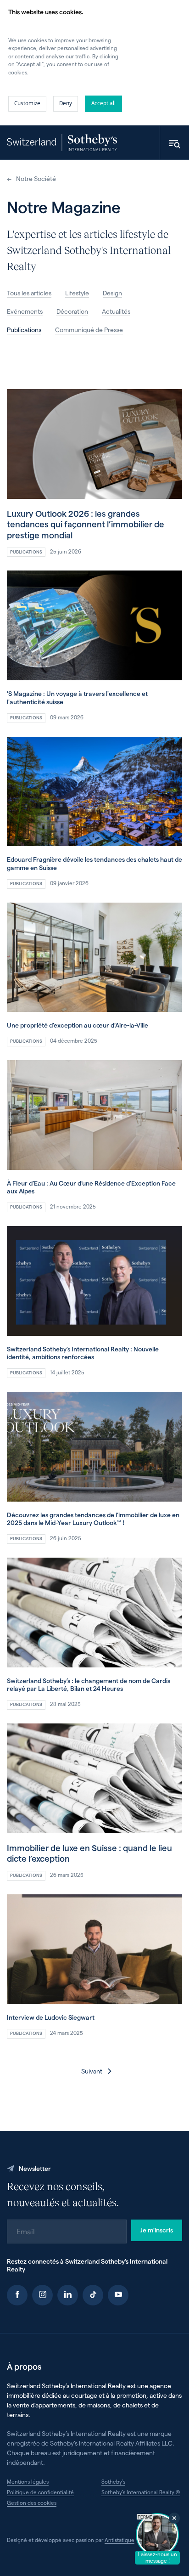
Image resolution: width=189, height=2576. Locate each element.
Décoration (72, 311)
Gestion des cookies (32, 2503)
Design (112, 293)
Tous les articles (29, 293)
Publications (24, 330)
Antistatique (120, 2540)
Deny (66, 103)
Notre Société (36, 178)
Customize (27, 103)
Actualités (116, 311)
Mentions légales (28, 2481)
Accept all (103, 103)
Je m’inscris (157, 2230)
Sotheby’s (113, 2481)
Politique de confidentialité (40, 2492)
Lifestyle (77, 293)
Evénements (25, 311)
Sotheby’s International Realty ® (141, 2492)
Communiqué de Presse (89, 330)
